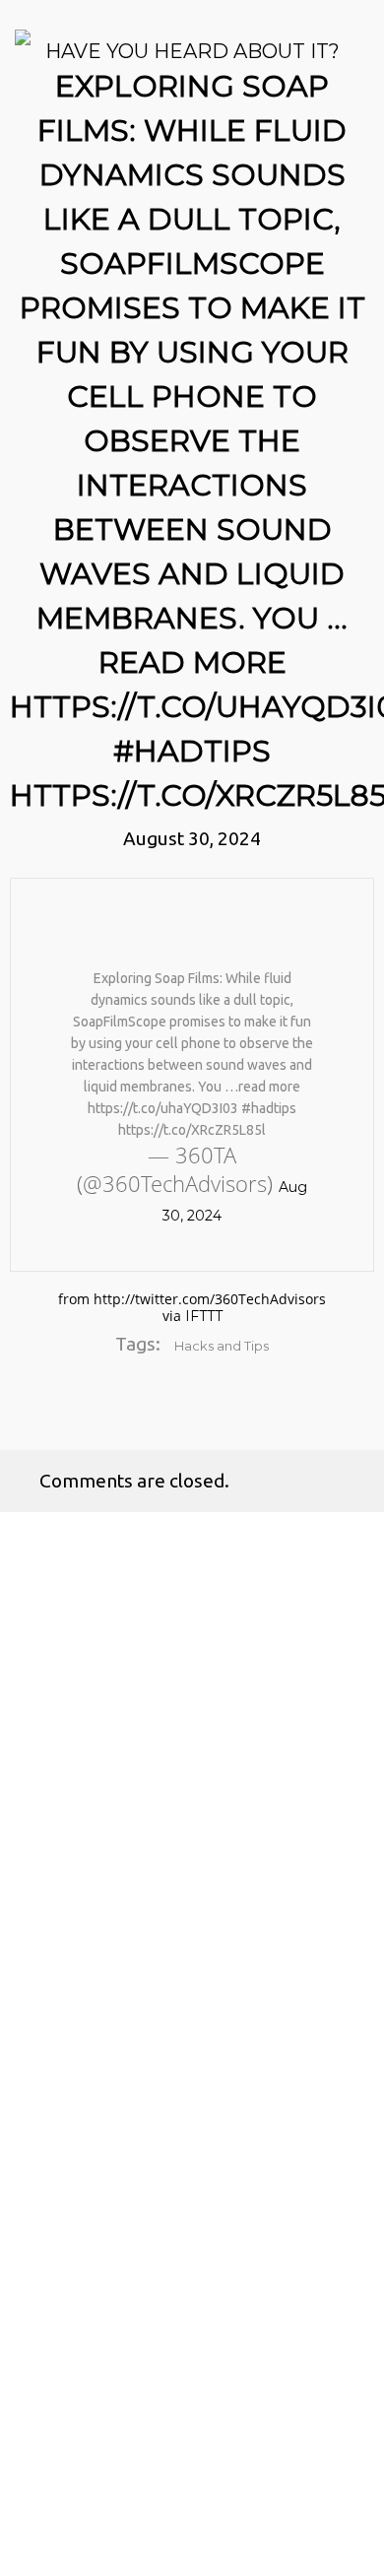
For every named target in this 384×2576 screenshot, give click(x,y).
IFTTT (204, 1316)
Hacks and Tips (222, 1346)
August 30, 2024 (192, 838)
